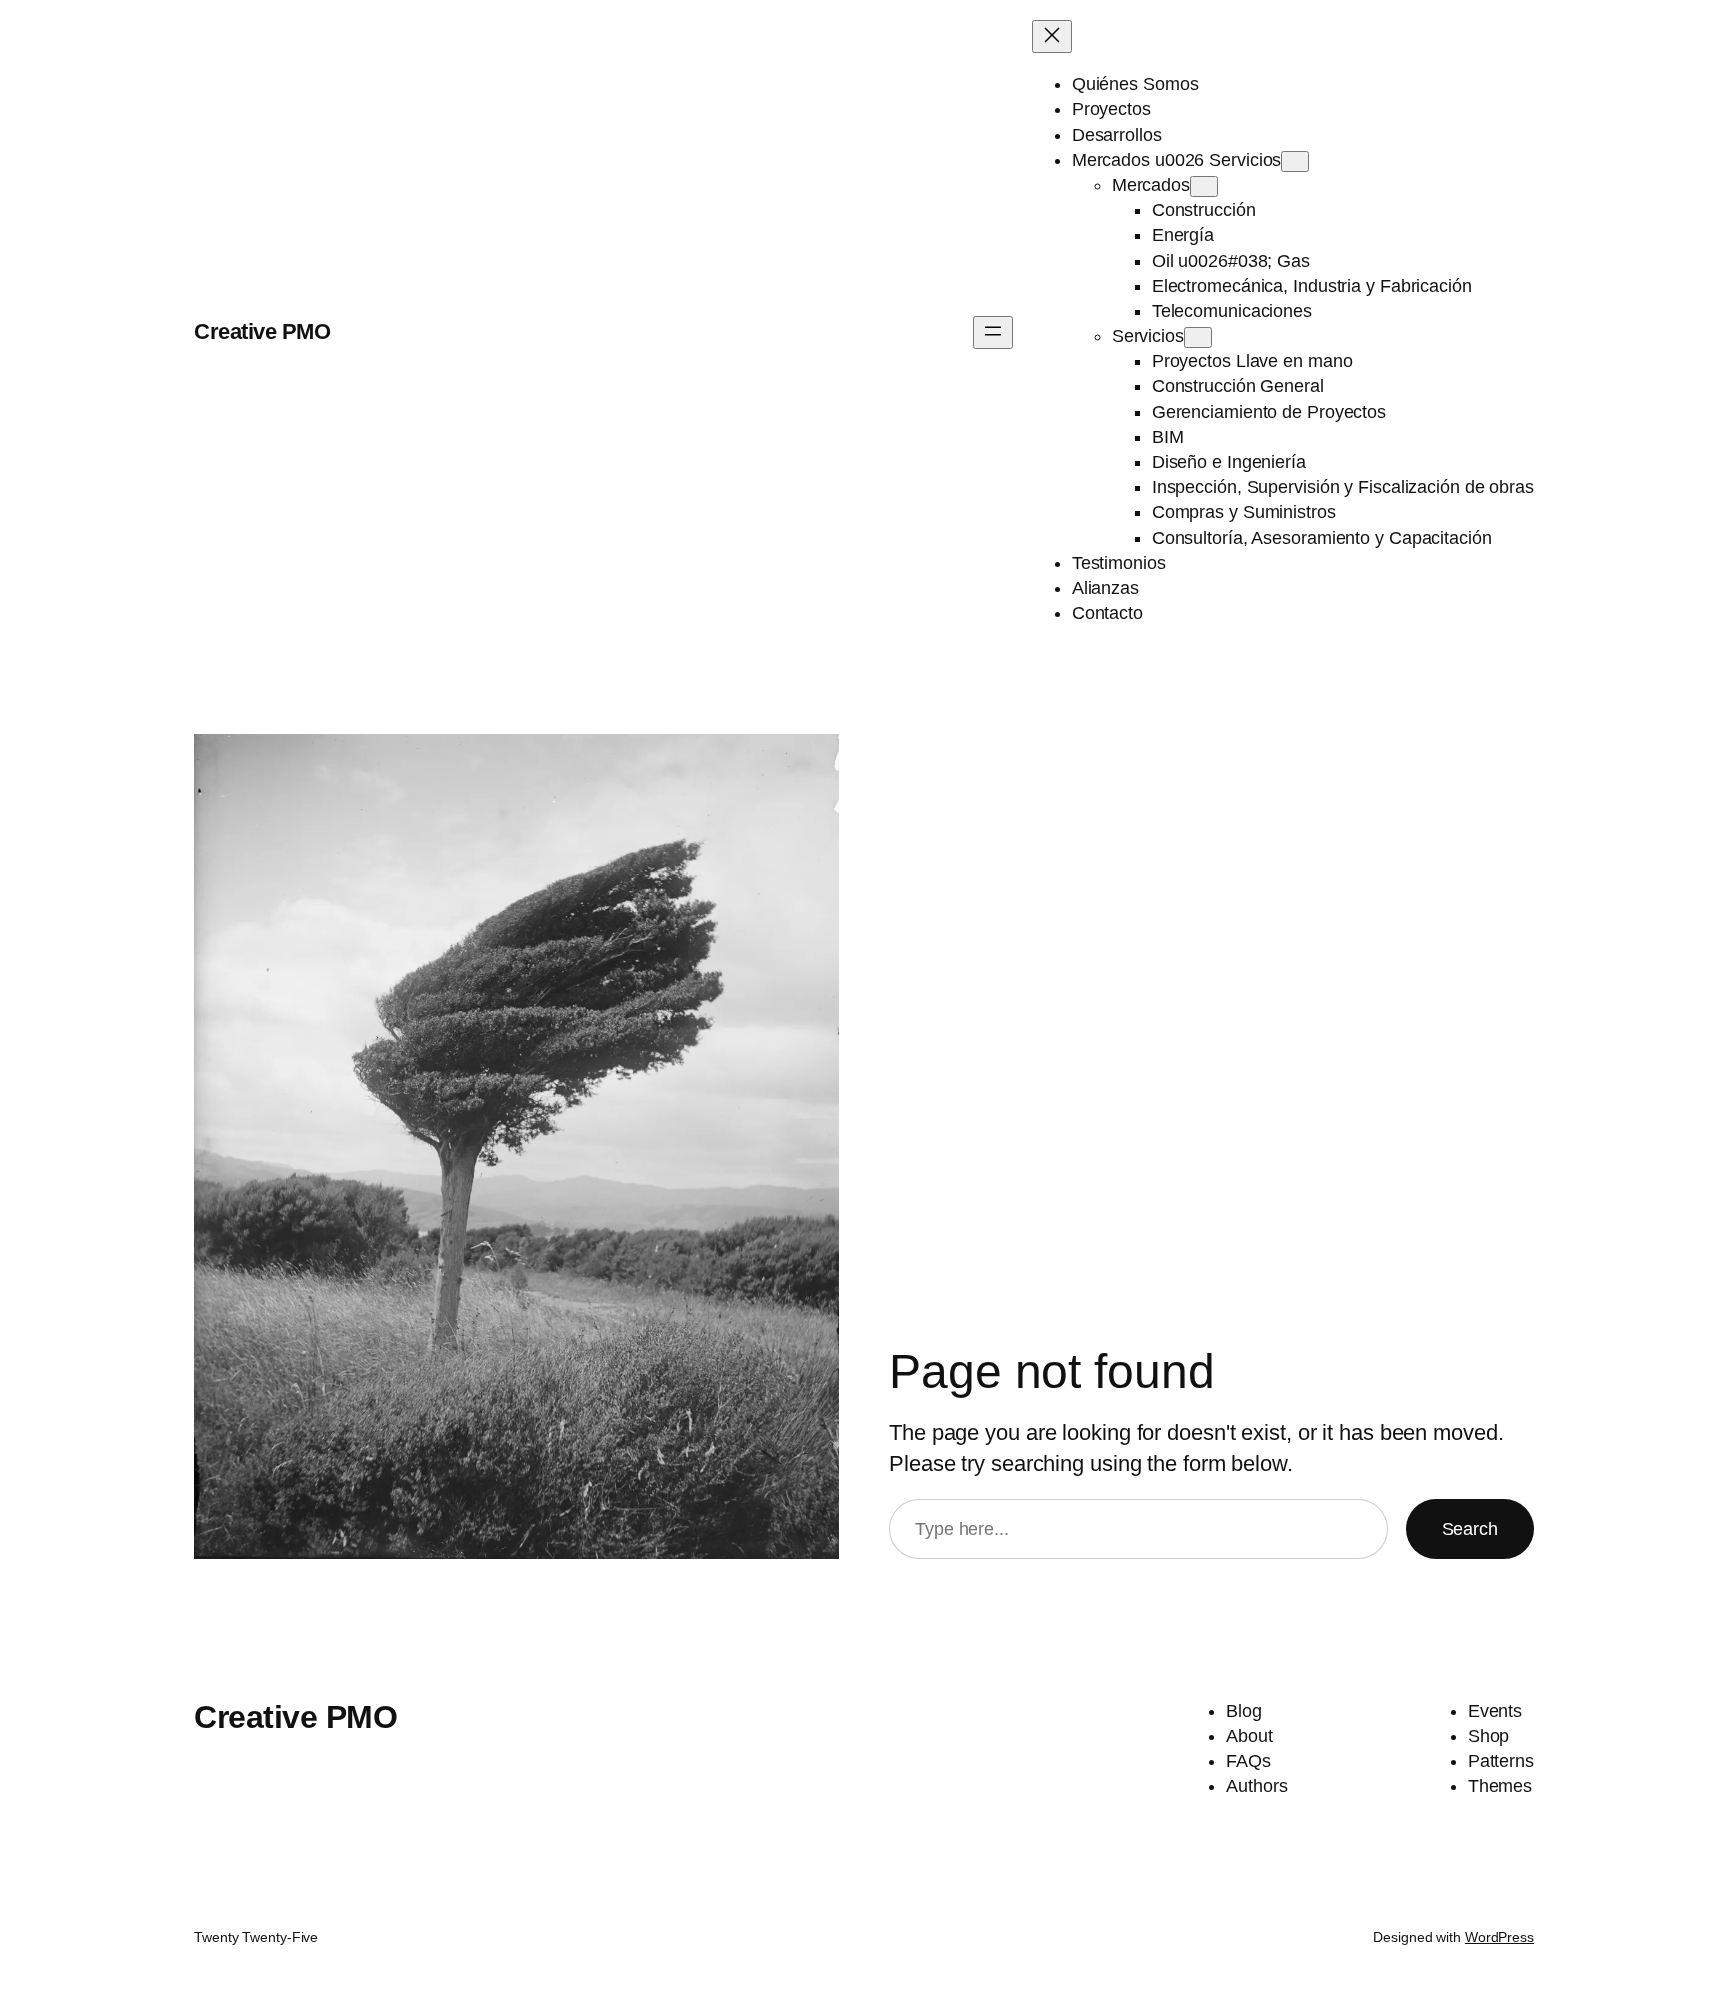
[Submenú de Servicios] (1198, 337)
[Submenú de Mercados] (1204, 186)
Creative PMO (262, 331)
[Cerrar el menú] (1052, 36)
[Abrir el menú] (993, 332)
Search (1470, 1529)
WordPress (1499, 1937)
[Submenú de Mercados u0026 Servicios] (1295, 161)
